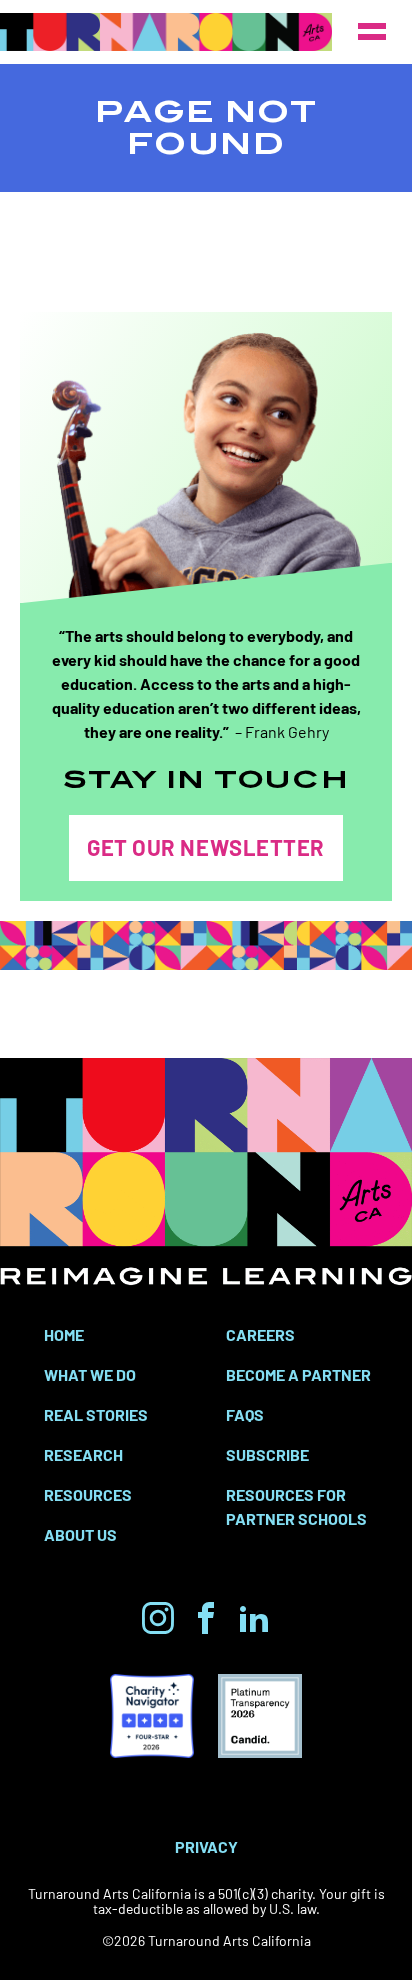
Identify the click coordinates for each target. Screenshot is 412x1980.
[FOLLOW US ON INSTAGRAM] (158, 1618)
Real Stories (96, 1414)
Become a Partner (298, 1374)
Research (83, 1454)
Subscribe (267, 1454)
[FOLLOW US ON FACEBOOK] (206, 1618)
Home (64, 1334)
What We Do (90, 1374)
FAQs (245, 1414)
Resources (88, 1494)
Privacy (206, 1846)
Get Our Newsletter (206, 846)
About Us (80, 1534)
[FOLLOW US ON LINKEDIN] (254, 1618)
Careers (260, 1334)
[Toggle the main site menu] (372, 32)
